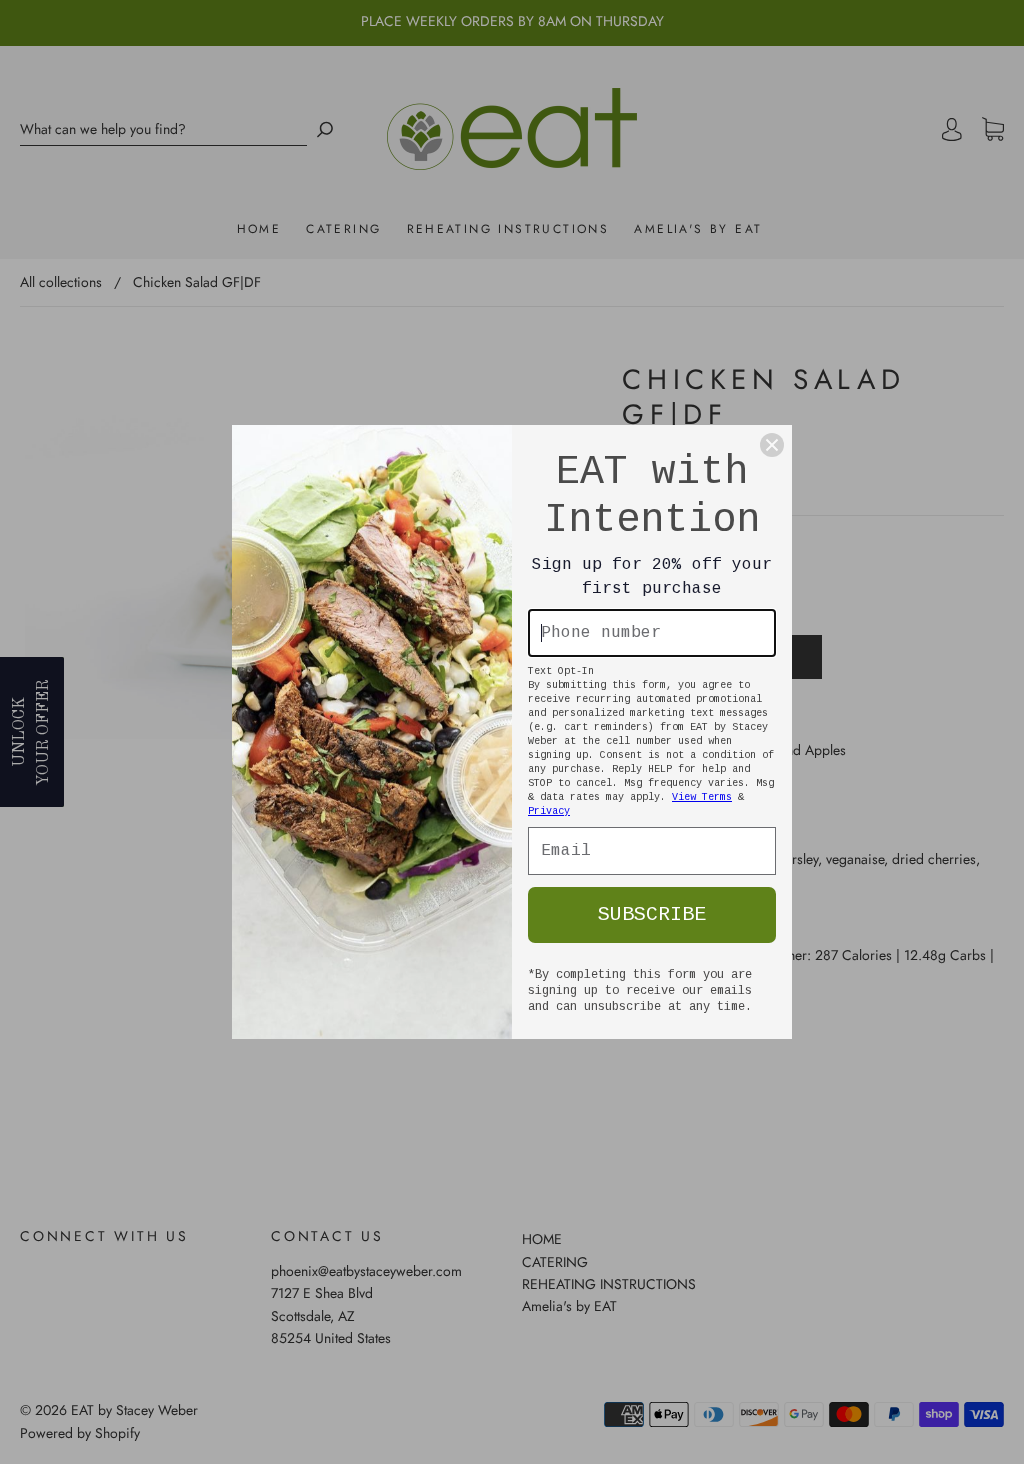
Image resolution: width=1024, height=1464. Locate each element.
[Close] (772, 445)
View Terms (702, 797)
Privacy (549, 811)
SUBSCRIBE (652, 914)
